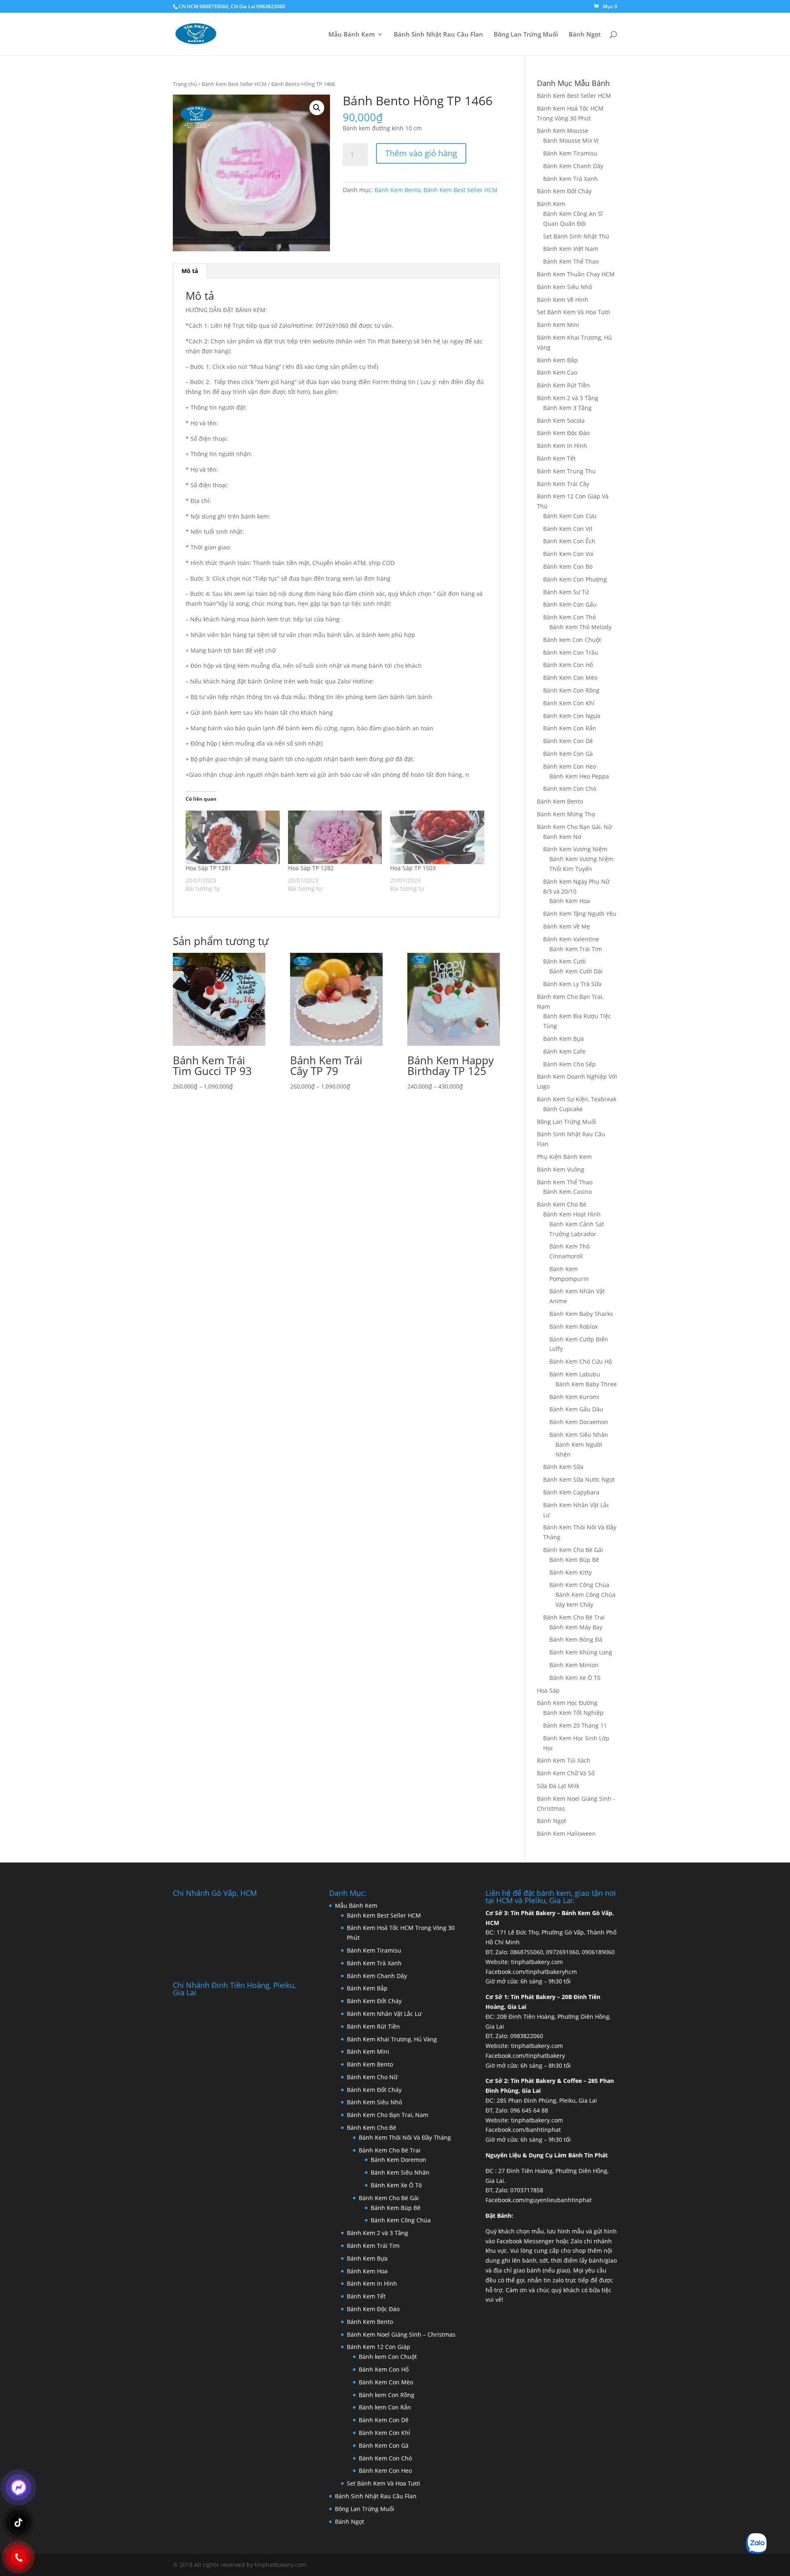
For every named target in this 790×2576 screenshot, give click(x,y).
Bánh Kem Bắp (557, 360)
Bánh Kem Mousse (563, 131)
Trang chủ (185, 84)
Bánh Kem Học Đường (567, 1703)
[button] (317, 108)
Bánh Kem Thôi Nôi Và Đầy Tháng (405, 2137)
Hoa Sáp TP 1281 (208, 868)
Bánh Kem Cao (557, 372)
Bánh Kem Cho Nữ (372, 2077)
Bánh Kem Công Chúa (579, 1585)
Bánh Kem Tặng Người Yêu (580, 914)
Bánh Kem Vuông (561, 1169)
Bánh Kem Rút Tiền (563, 385)
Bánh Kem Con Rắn (570, 728)
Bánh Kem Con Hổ (568, 665)
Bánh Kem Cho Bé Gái (573, 1550)
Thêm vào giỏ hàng (421, 153)
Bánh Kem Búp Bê (574, 1560)
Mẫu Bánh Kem (352, 35)
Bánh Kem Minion (574, 1665)
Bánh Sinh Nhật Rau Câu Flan (438, 35)
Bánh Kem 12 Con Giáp (379, 2347)
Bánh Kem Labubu (575, 1374)
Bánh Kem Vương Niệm (575, 849)
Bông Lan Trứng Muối (526, 35)
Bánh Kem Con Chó (570, 789)
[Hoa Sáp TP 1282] (335, 837)
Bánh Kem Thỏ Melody (580, 627)
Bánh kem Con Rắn (385, 2407)
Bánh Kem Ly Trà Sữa (572, 984)
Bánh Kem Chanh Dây (573, 166)
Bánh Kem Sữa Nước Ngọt (579, 1479)
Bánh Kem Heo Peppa (579, 776)
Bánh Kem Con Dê (568, 741)
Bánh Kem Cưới (565, 961)
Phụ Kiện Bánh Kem (564, 1157)
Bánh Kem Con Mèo (570, 678)
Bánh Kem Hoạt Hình (572, 1214)
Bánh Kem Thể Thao (571, 261)
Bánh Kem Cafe (564, 1051)
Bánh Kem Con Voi (568, 554)
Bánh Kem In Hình (562, 446)
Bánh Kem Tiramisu (570, 153)
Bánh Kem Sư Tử (566, 592)
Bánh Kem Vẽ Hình (563, 300)
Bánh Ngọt (585, 35)
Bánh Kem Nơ (562, 837)
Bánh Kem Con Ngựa (572, 716)
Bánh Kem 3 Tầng (567, 408)
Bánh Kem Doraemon (579, 1422)
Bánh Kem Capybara (571, 1492)
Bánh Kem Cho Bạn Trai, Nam (388, 2115)
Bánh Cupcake (563, 1109)
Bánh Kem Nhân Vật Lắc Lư (384, 2014)
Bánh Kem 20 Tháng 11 (575, 1725)
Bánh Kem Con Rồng (571, 690)
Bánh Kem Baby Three (586, 1384)
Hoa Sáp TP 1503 (413, 868)
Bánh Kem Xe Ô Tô (575, 1678)
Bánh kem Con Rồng (387, 2395)
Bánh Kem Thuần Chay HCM (576, 274)
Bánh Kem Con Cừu (570, 516)
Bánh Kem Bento (397, 190)
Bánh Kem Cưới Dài (576, 971)
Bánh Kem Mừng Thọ (566, 814)
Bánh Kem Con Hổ (384, 2369)
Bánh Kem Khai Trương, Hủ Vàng (392, 2039)
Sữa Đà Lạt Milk (558, 1786)
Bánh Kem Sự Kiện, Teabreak (577, 1099)
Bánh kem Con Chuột (572, 640)
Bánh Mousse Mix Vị (571, 140)
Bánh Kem (551, 204)
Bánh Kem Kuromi (574, 1397)
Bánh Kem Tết (556, 458)
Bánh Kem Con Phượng (575, 579)
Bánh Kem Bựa (563, 1039)
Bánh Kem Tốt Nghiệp (573, 1713)
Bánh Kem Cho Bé (562, 1204)
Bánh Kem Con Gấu (570, 604)
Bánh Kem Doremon (398, 2160)
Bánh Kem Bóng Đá (576, 1639)
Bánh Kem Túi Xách (564, 1760)
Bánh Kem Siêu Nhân (579, 1435)
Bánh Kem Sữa (563, 1467)
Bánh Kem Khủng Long (581, 1652)
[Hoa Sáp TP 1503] (437, 837)
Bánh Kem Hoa (570, 901)
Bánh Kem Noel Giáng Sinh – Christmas (401, 2334)
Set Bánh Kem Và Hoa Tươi (574, 312)
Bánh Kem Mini (558, 325)
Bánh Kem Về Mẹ (567, 926)
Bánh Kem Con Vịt (568, 529)
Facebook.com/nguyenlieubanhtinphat (539, 2200)
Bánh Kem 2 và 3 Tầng (568, 398)
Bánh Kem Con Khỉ (569, 703)
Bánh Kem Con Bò (568, 566)
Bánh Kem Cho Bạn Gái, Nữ (574, 827)
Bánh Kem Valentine (571, 939)
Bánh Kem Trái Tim (576, 949)
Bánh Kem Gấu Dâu (576, 1409)
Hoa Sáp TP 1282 (311, 868)
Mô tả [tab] (190, 271)
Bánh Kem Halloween (566, 1834)
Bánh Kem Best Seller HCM (234, 84)
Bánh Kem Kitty (570, 1572)
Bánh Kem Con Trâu (571, 652)
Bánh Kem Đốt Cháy (564, 191)
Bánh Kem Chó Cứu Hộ (581, 1361)
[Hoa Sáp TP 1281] (233, 837)
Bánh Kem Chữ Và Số (566, 1773)
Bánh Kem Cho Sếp (569, 1064)
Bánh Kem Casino (567, 1192)
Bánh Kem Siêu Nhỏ (565, 287)
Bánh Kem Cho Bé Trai (574, 1617)
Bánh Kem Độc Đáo (563, 433)
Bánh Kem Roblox (574, 1326)
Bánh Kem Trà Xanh (570, 179)
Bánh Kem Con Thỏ (569, 617)
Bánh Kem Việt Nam (571, 249)
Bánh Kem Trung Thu (566, 471)
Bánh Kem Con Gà (568, 754)
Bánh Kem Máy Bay (576, 1627)
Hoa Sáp (548, 1690)
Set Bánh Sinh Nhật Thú (576, 236)
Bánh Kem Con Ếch (569, 541)
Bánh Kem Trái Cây (563, 484)
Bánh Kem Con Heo (570, 766)
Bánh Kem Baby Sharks (581, 1314)
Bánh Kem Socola (561, 420)
